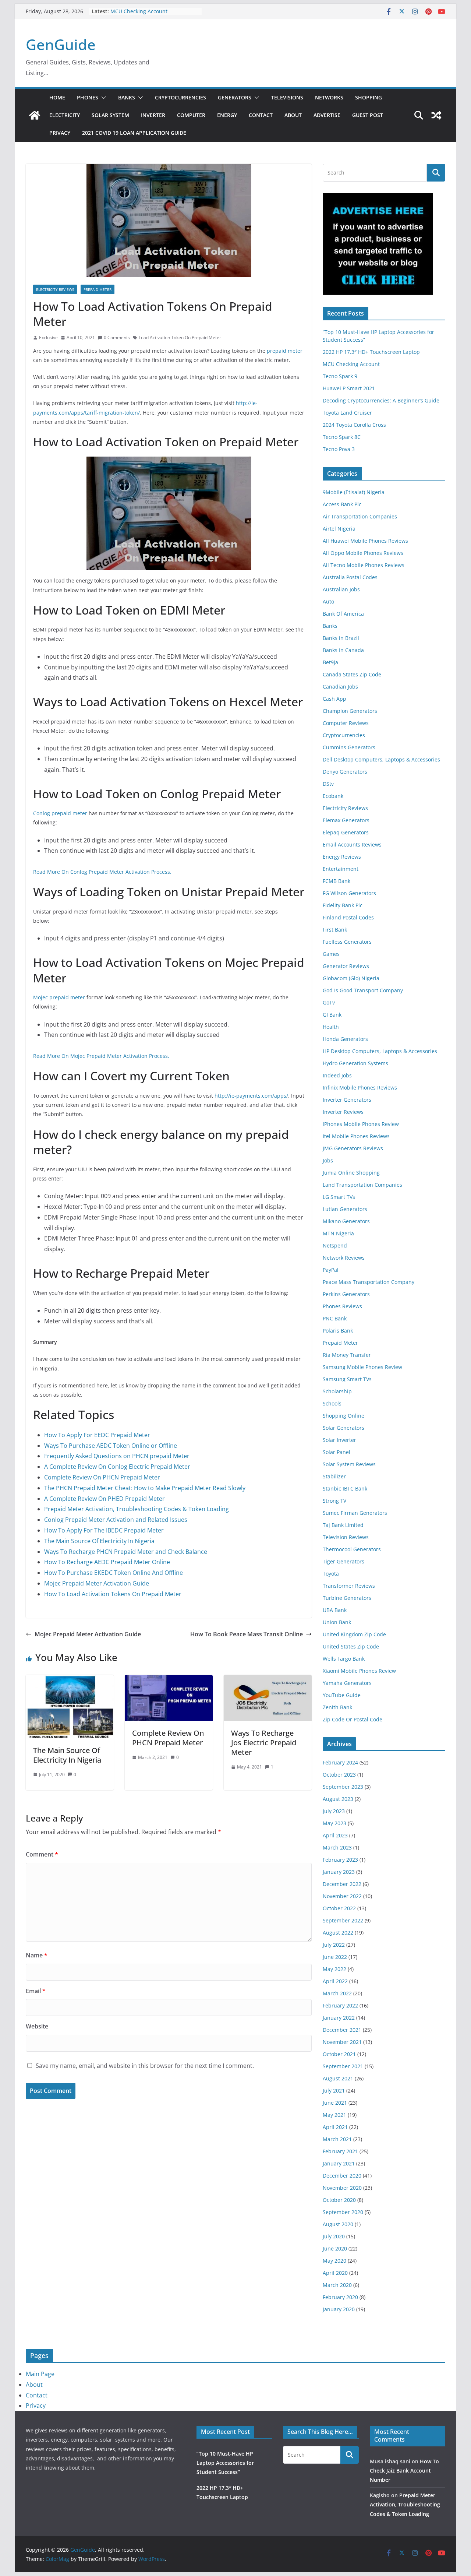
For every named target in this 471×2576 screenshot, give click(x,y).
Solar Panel (337, 1452)
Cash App (334, 699)
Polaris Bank (338, 1331)
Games (331, 954)
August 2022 (338, 1933)
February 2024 (340, 1762)
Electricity (65, 115)
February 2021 (340, 2151)
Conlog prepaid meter (60, 813)
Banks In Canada (343, 650)
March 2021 (337, 2139)
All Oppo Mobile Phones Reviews (363, 553)
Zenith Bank (337, 1707)
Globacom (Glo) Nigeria (351, 978)
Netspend (335, 1245)
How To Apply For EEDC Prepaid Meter (97, 1435)
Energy (227, 115)
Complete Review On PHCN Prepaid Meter (102, 1477)
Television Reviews (346, 1537)
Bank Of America (343, 614)
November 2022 (342, 1896)
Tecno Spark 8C (342, 437)
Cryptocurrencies (180, 97)
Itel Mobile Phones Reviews (356, 1136)
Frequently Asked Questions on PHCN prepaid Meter (117, 1456)
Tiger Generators (343, 1561)
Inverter (153, 115)
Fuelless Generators (347, 942)
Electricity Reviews (55, 289)
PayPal (331, 1270)
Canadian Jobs (340, 687)
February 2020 (340, 2297)
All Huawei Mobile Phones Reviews (365, 541)
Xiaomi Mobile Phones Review (359, 1671)
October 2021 (339, 2054)
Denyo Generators (345, 772)
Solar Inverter (339, 1440)
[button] (102, 98)
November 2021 (342, 2042)
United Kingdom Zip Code (354, 1634)
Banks (127, 97)
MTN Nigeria (338, 1233)
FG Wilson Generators (349, 893)
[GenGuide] (35, 115)
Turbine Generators (347, 1598)
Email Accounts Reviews (352, 844)
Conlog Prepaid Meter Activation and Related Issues (116, 1520)
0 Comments (117, 337)
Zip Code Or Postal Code (353, 1719)
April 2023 (335, 1835)
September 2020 (343, 2212)
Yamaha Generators (347, 1683)
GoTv (329, 1002)
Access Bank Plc (342, 504)
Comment (42, 1854)
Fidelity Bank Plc (343, 905)
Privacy (60, 133)
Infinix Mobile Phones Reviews (360, 1088)
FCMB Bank (337, 881)
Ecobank (333, 796)
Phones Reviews (342, 1306)
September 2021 (343, 2066)
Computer (191, 115)
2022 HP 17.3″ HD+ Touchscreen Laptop (371, 352)
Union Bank (337, 1622)
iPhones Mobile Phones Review (361, 1124)
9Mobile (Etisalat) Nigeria (354, 492)
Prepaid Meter (98, 289)
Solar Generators (343, 1428)
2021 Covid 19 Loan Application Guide (134, 133)
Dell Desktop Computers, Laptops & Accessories (381, 759)
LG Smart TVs (339, 1197)
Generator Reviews (346, 966)
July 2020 (334, 2236)
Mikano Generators (346, 1221)
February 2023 (340, 1860)
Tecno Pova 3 (339, 449)
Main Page (40, 2374)
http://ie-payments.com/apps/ (251, 1096)
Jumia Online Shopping (351, 1173)
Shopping (369, 97)
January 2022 (339, 2018)
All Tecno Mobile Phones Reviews (364, 565)
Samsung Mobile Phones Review (362, 1367)
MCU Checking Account (139, 11)
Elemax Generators (346, 820)
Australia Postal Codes (350, 577)
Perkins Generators (346, 1294)
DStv (328, 784)
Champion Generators (350, 711)
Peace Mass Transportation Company (369, 1282)
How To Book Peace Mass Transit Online (247, 1634)
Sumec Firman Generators (355, 1513)
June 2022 (335, 1957)
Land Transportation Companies (362, 1185)
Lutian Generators (345, 1209)
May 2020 (334, 2261)
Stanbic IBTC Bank (345, 1488)
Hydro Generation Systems (355, 1063)
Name (37, 1955)
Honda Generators (345, 1039)
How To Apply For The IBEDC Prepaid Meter (104, 1530)
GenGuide (61, 44)
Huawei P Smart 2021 (349, 388)
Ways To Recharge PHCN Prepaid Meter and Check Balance (126, 1552)
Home (57, 97)
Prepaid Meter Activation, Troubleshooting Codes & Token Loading (137, 1509)
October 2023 (339, 1775)
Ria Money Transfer (347, 1355)
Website (37, 2026)
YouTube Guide (342, 1695)
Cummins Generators (349, 747)
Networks (329, 97)
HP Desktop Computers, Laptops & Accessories (380, 1051)
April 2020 (335, 2273)
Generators (235, 97)
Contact (261, 115)
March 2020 (337, 2285)
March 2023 (337, 1847)
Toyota (331, 1574)
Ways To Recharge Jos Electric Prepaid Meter (264, 1743)
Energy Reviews (342, 857)
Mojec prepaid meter (59, 997)
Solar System (110, 115)
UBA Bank (335, 1610)
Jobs (328, 1160)
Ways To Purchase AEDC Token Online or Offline (111, 1446)
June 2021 (335, 2103)
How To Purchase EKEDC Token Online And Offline (114, 1573)
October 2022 (339, 1908)
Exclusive (48, 337)
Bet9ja (330, 662)
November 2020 (342, 2188)
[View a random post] (436, 115)
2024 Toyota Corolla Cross (354, 425)
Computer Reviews (346, 723)
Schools (332, 1403)
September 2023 (343, 1787)
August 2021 (338, 2078)
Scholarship (337, 1391)
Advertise (327, 115)
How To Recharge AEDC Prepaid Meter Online (107, 1562)
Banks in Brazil (341, 638)
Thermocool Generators (352, 1549)
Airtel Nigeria (339, 529)
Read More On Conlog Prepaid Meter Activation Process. (102, 872)
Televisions (287, 97)
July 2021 (334, 2091)
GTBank (332, 1015)
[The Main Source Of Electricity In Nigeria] (70, 1680)
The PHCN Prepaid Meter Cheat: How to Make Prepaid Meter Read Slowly (145, 1488)
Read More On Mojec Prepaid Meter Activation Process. (101, 1056)
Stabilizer (334, 1476)
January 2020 (339, 2309)
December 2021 (342, 2030)
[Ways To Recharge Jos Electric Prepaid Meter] (268, 1680)
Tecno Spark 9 (340, 376)
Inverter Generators (347, 1100)
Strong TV (334, 1501)
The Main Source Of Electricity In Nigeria (99, 1541)
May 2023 (334, 1823)
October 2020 (339, 2200)
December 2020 (342, 2176)
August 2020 (338, 2224)
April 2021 (335, 2127)
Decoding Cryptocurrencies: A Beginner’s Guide (381, 400)
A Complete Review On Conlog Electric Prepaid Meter (117, 1467)
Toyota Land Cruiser (347, 413)
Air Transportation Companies (360, 516)
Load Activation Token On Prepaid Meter (180, 337)
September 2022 (343, 1920)
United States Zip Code (351, 1646)
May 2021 (334, 2115)
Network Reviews (344, 1258)
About (293, 115)
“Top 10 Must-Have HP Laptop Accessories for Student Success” (225, 2463)
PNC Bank (335, 1318)
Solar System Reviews (349, 1464)
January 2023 (339, 1872)
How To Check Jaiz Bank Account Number (404, 2471)
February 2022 (340, 2005)
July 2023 (334, 1811)
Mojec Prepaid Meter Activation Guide (97, 1583)
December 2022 (342, 1884)
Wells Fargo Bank (344, 1659)
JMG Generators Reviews (353, 1148)
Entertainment (341, 869)
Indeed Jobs (337, 1075)
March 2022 (337, 1993)
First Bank (335, 930)
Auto (328, 601)
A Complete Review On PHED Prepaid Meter (105, 1499)
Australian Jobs (341, 589)
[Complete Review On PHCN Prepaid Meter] (169, 1680)
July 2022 (334, 1945)
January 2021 (339, 2163)
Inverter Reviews (343, 1112)
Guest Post (368, 115)
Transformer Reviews (349, 1586)
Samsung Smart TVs (347, 1379)
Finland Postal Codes (348, 917)
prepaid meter (285, 351)
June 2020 (335, 2248)
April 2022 (335, 1981)
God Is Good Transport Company (363, 990)
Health (331, 1027)
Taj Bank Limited (343, 1525)
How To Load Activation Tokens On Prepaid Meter (113, 1594)
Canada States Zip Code (352, 674)
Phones (88, 97)
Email (36, 1991)
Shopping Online (343, 1416)
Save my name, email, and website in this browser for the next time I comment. (145, 2066)
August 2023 (338, 1799)
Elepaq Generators (346, 832)
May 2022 (334, 1969)
